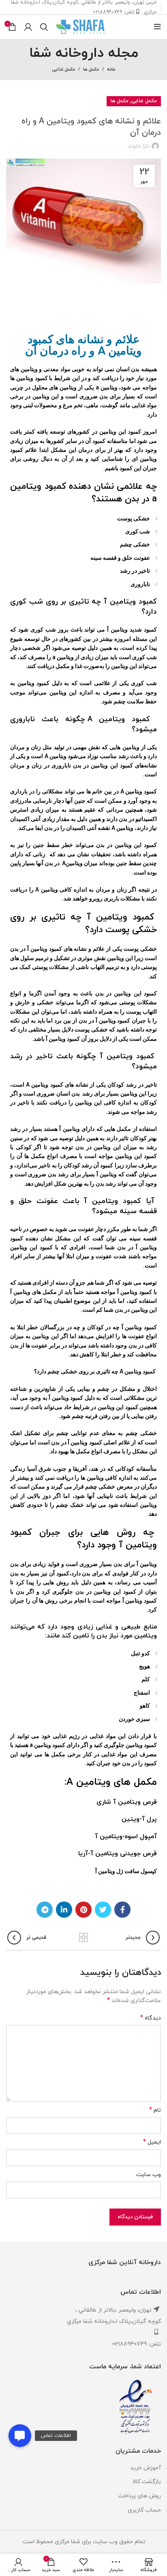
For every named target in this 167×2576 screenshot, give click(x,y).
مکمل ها (91, 69)
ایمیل (152, 2142)
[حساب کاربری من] (28, 27)
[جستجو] (44, 27)
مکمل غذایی (63, 69)
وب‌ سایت (149, 2175)
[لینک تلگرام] (45, 1910)
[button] (20, 2436)
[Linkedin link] (64, 1910)
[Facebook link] (122, 1910)
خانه (111, 69)
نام (155, 2110)
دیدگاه (151, 2018)
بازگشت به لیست (83, 1938)
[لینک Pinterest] (83, 1910)
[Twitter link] (103, 1910)
